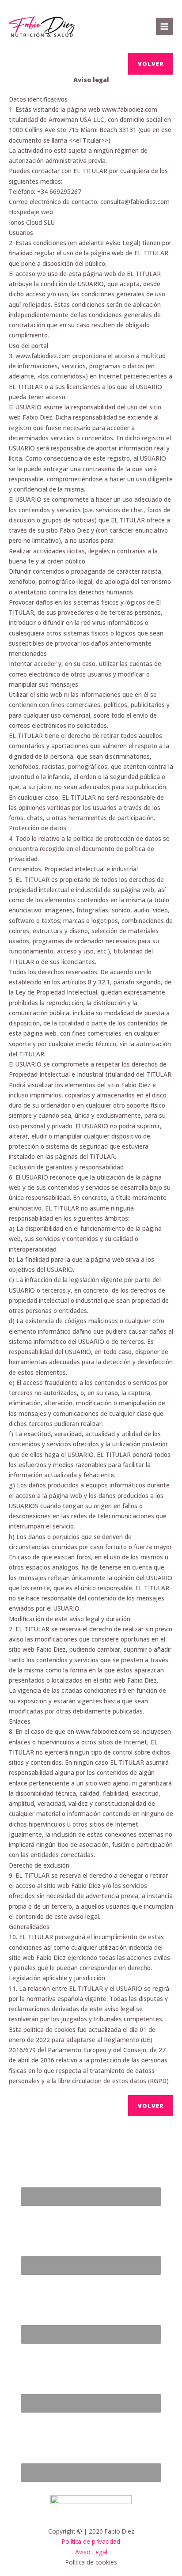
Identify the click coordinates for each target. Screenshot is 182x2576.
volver (151, 64)
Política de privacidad (91, 2541)
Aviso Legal (91, 2552)
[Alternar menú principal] (165, 26)
